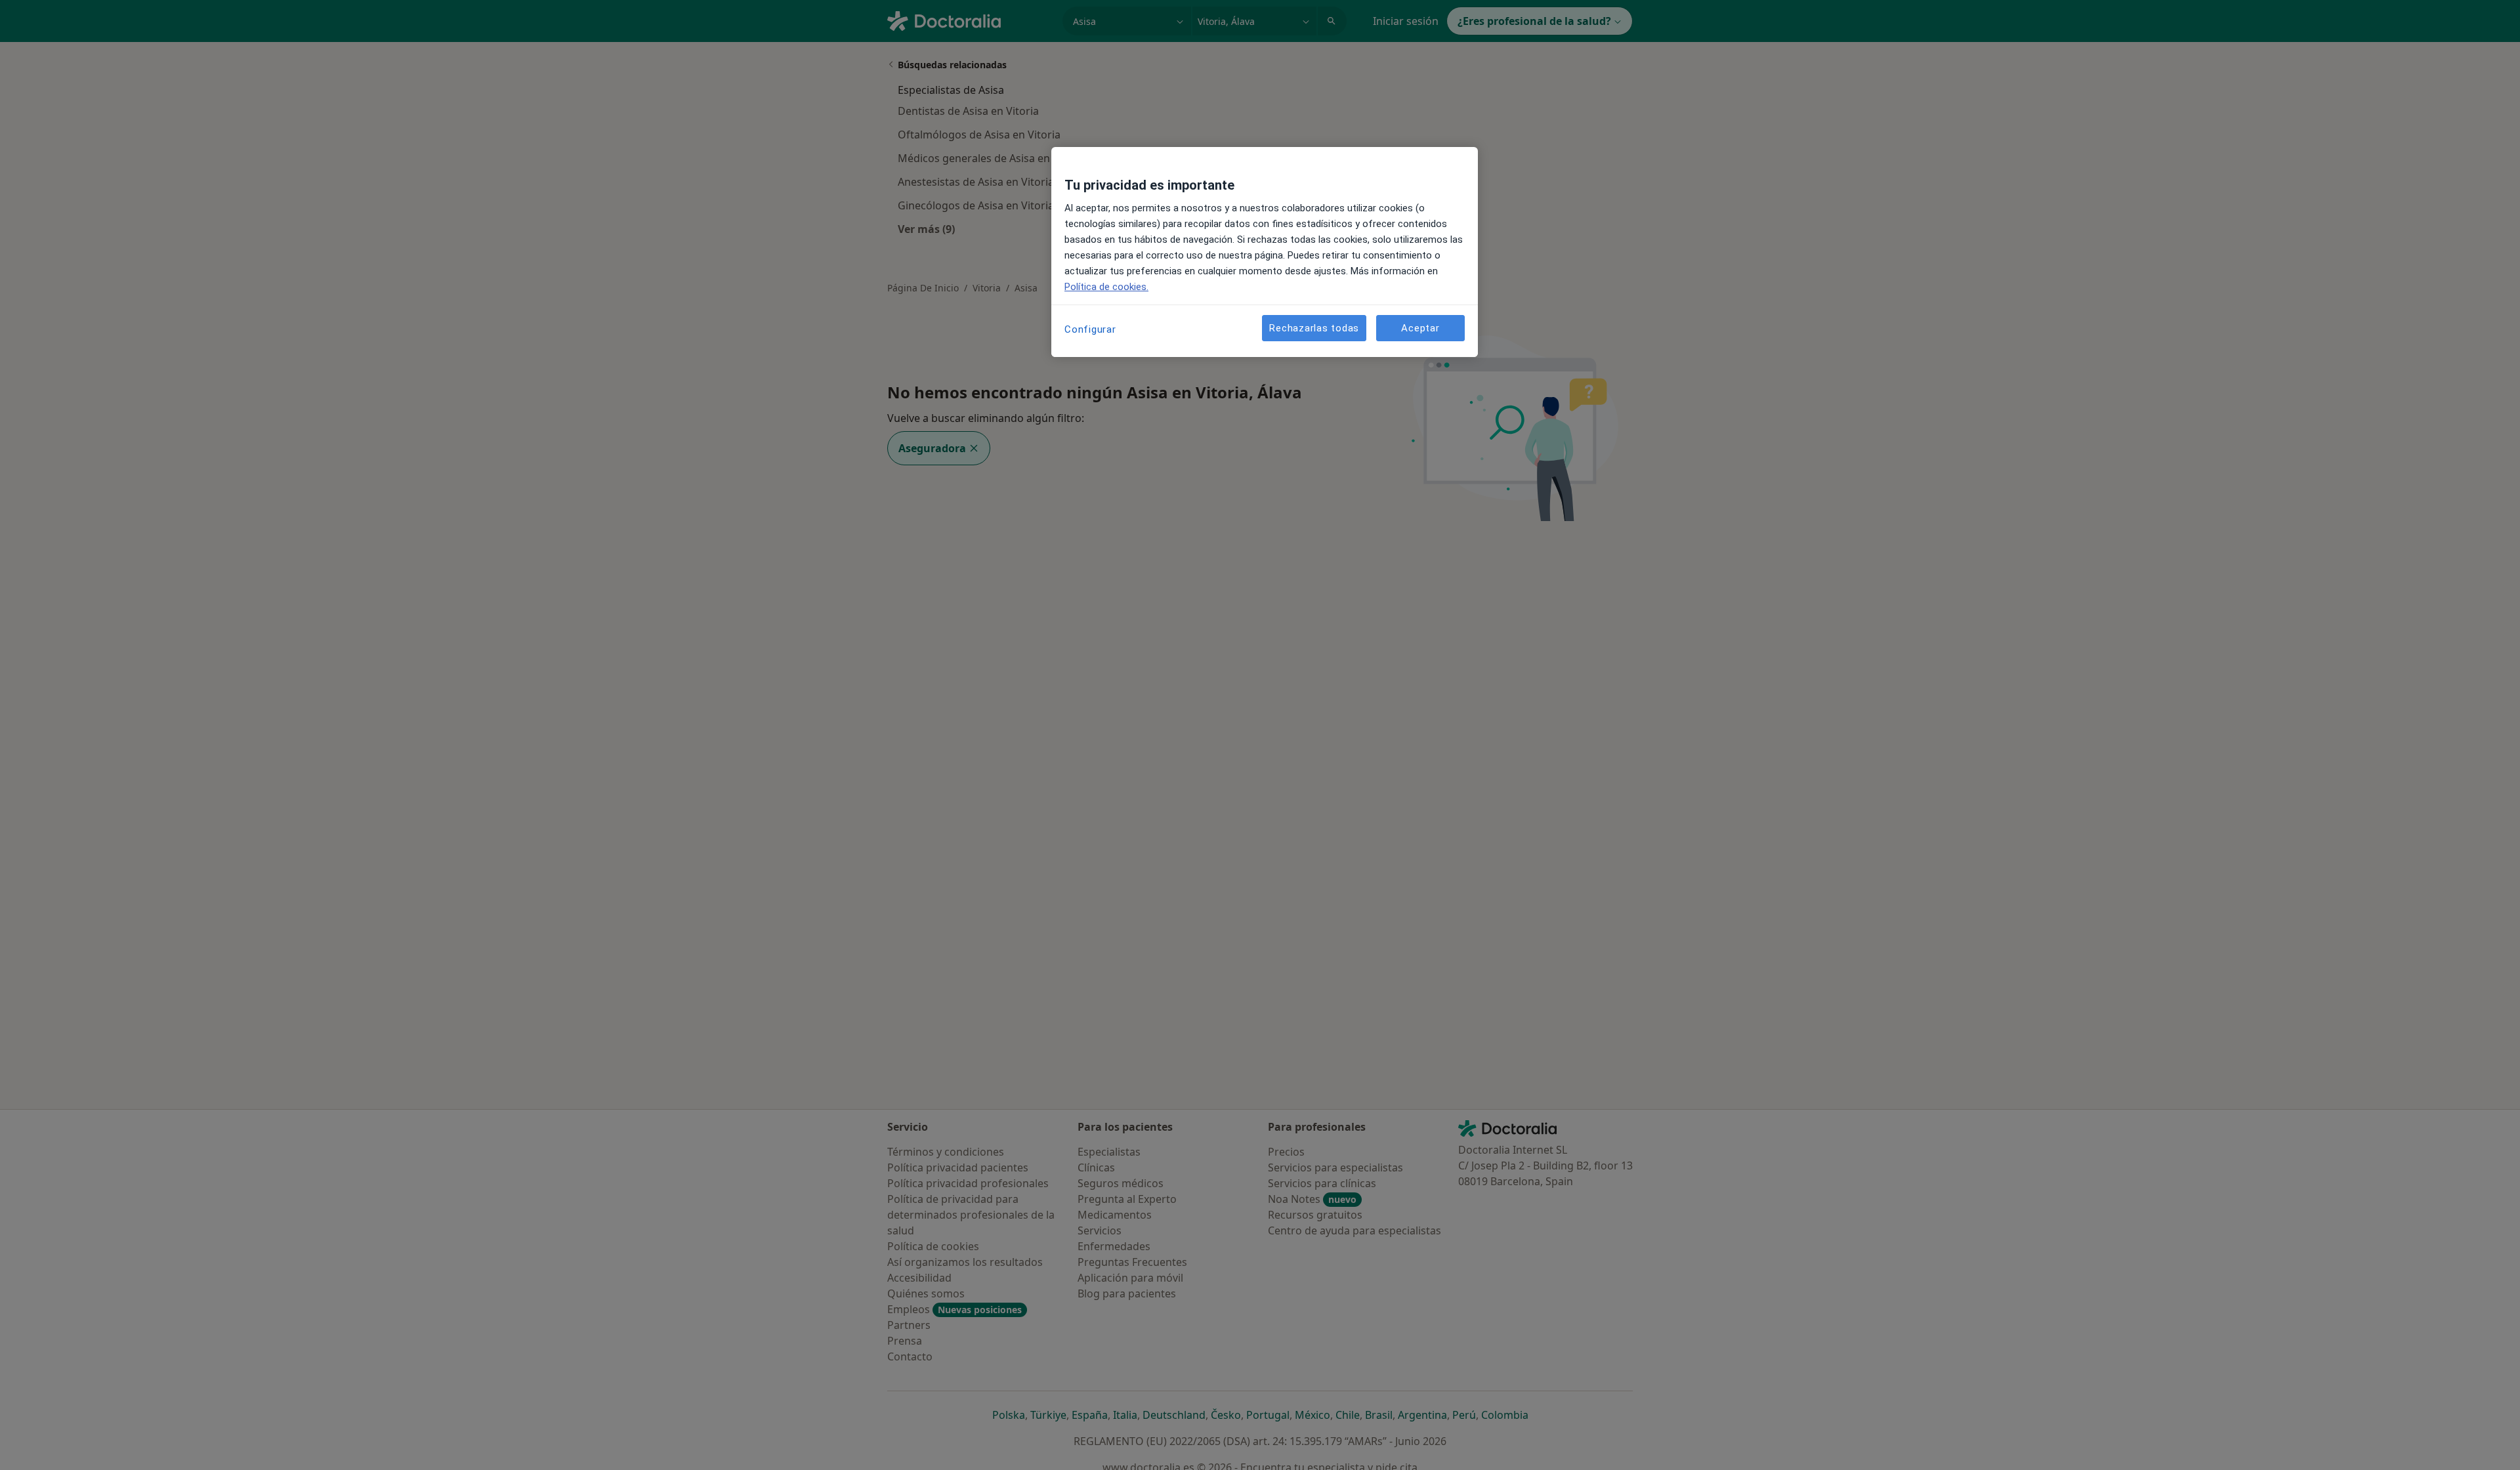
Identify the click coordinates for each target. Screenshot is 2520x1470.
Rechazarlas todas (1314, 328)
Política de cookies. (1106, 287)
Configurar (1090, 329)
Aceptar (1420, 328)
